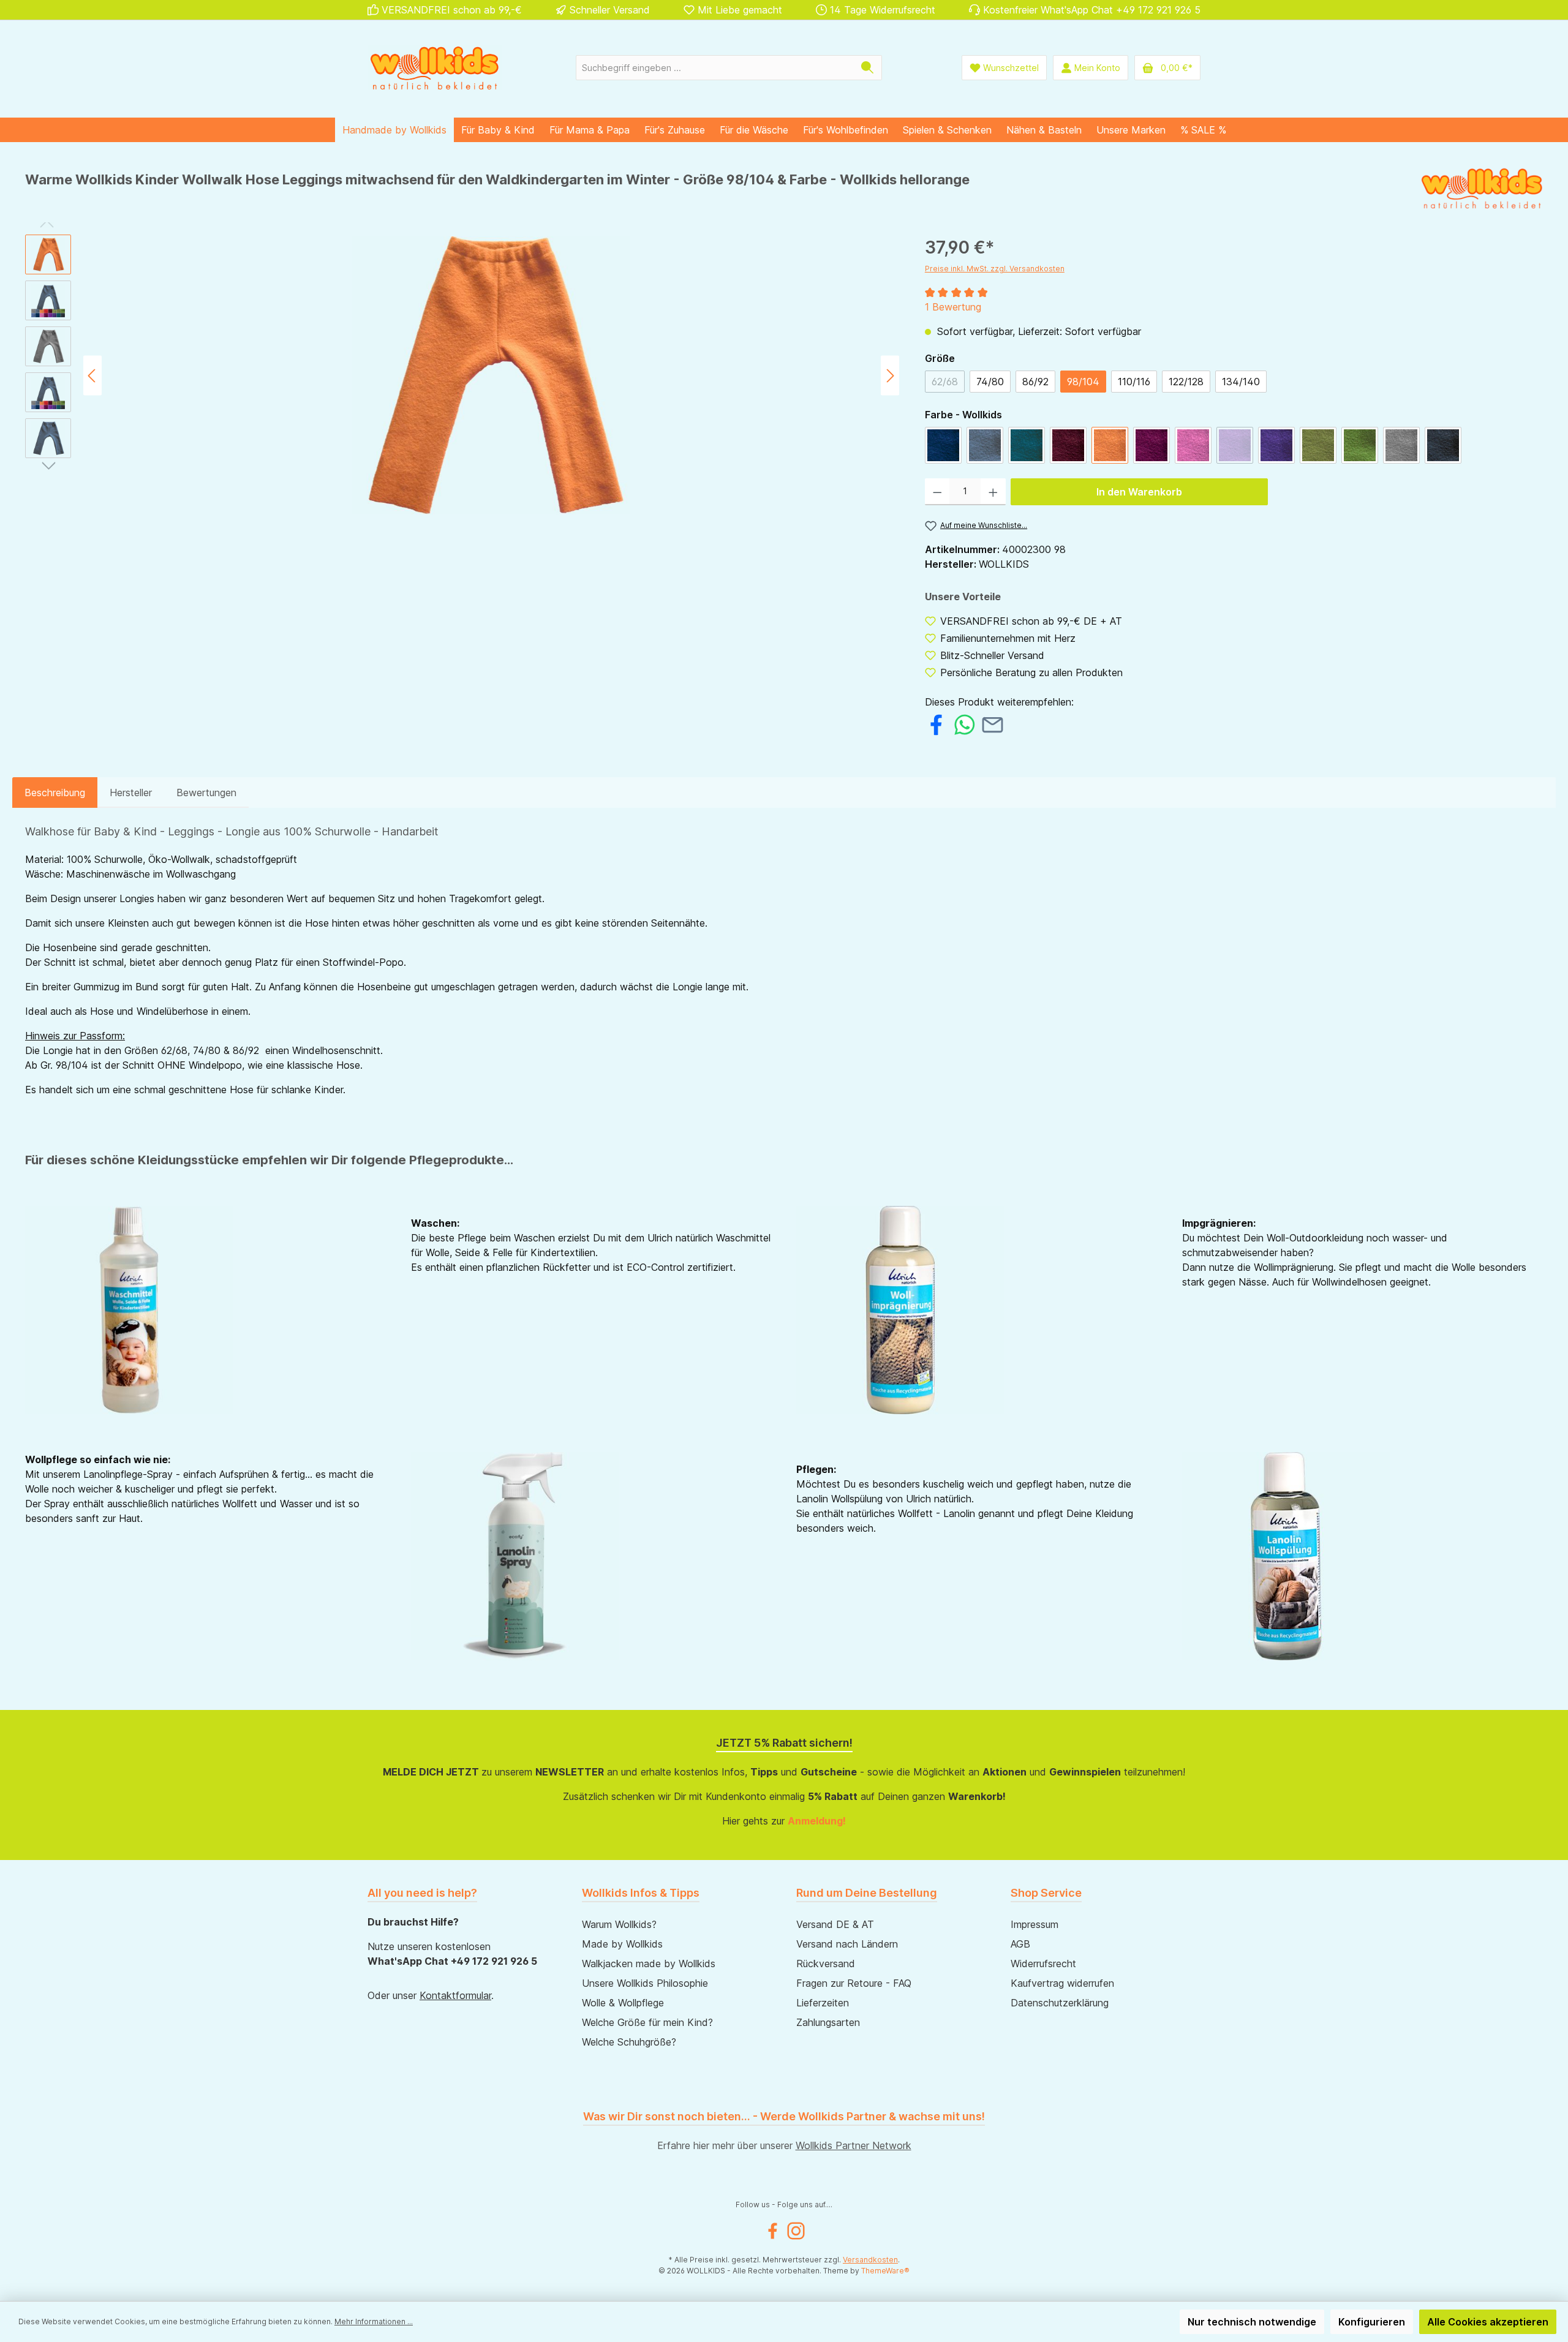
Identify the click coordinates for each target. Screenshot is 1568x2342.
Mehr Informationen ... (374, 2321)
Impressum (1035, 1924)
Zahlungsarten (828, 2022)
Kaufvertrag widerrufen (1062, 1983)
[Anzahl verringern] (937, 492)
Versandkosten (870, 2260)
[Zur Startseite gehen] (435, 68)
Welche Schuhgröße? (629, 2042)
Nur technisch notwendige (1252, 2322)
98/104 (1083, 382)
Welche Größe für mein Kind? (647, 2022)
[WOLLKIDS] (1482, 189)
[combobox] (715, 68)
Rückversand (826, 1964)
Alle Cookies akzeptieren (1488, 2322)
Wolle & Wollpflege (623, 2003)
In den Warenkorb (1139, 492)
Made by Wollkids (622, 1944)
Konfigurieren (1372, 2322)
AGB (1020, 1944)
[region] (463, 375)
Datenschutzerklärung (1060, 2003)
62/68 (948, 384)
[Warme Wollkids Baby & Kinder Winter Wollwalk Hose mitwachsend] (491, 375)
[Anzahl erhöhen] (993, 492)
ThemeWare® (885, 2271)
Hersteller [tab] (131, 793)
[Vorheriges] (92, 376)
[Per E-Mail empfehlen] (993, 723)
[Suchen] (868, 68)
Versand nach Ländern (847, 1944)
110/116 (1134, 382)
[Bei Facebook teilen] (936, 723)
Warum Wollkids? (619, 1924)
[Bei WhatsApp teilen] (964, 723)
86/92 (1035, 382)
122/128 (1186, 382)
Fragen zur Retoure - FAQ (854, 1983)
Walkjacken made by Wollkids (649, 1964)
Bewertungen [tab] (206, 793)
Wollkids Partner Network (854, 2145)
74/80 (990, 382)
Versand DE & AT (835, 1924)
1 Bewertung (953, 307)
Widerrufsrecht (1043, 1964)
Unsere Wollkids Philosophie (645, 1983)
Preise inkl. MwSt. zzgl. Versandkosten (995, 269)
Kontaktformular (455, 1995)
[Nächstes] (890, 376)
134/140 (1241, 382)
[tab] (55, 793)
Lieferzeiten (823, 2003)
